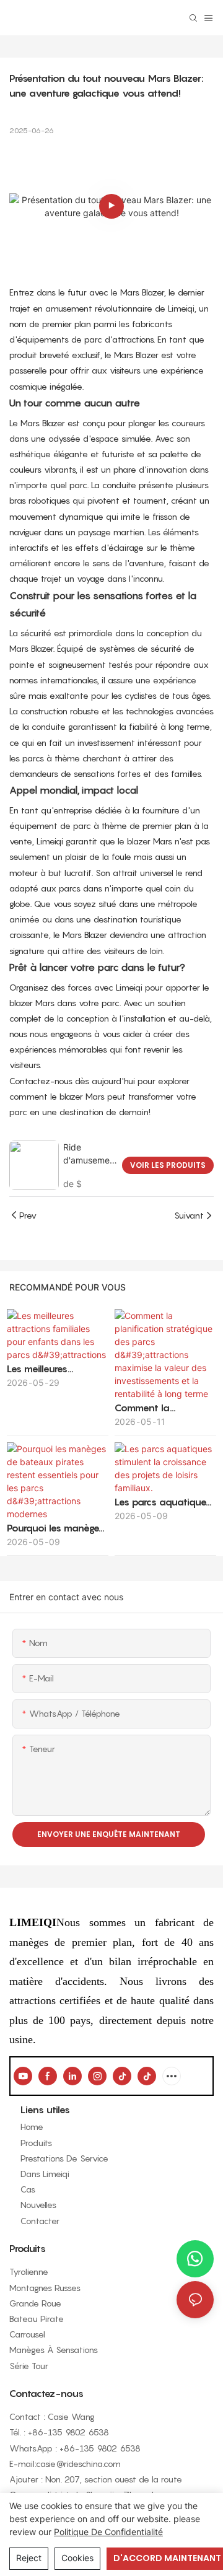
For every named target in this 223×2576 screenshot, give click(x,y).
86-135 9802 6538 (71, 2432)
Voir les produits (168, 1165)
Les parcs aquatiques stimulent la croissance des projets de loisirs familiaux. (165, 1502)
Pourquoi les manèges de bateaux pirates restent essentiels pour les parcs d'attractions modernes (57, 1528)
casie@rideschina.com (78, 2464)
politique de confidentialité (108, 2532)
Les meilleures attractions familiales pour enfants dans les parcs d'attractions (57, 1369)
